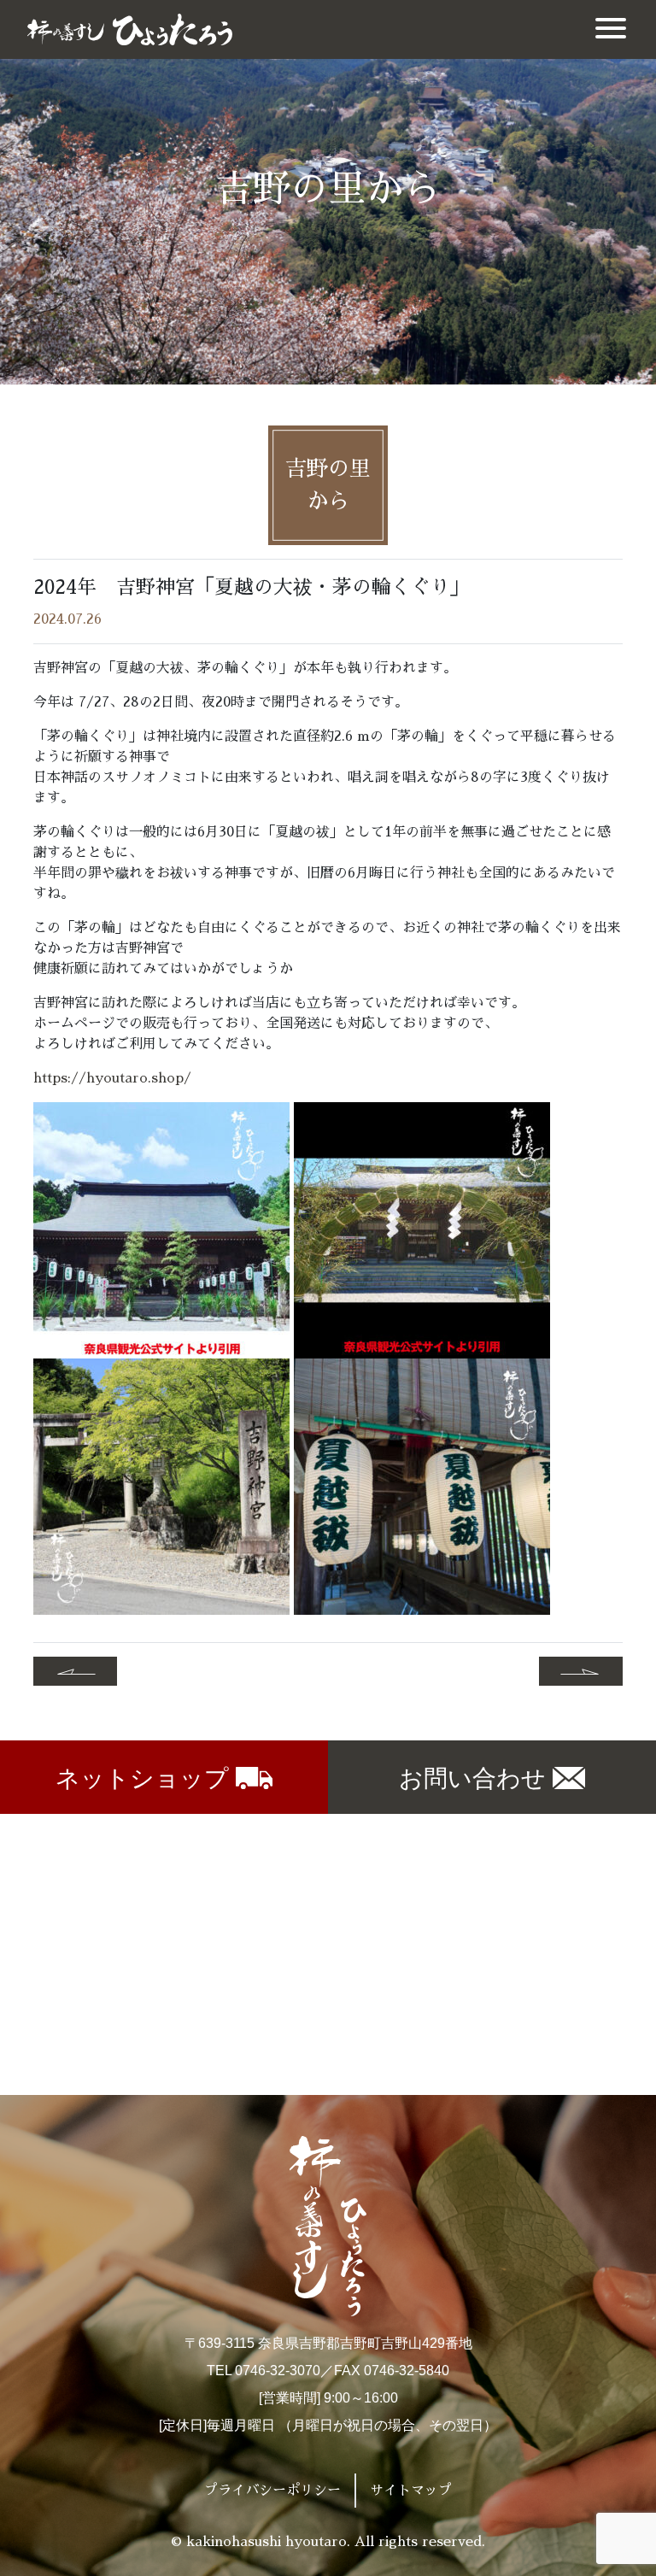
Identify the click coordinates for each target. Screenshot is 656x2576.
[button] (75, 1671)
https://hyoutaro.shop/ (112, 1078)
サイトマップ (411, 2491)
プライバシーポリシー (272, 2491)
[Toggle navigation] (611, 29)
